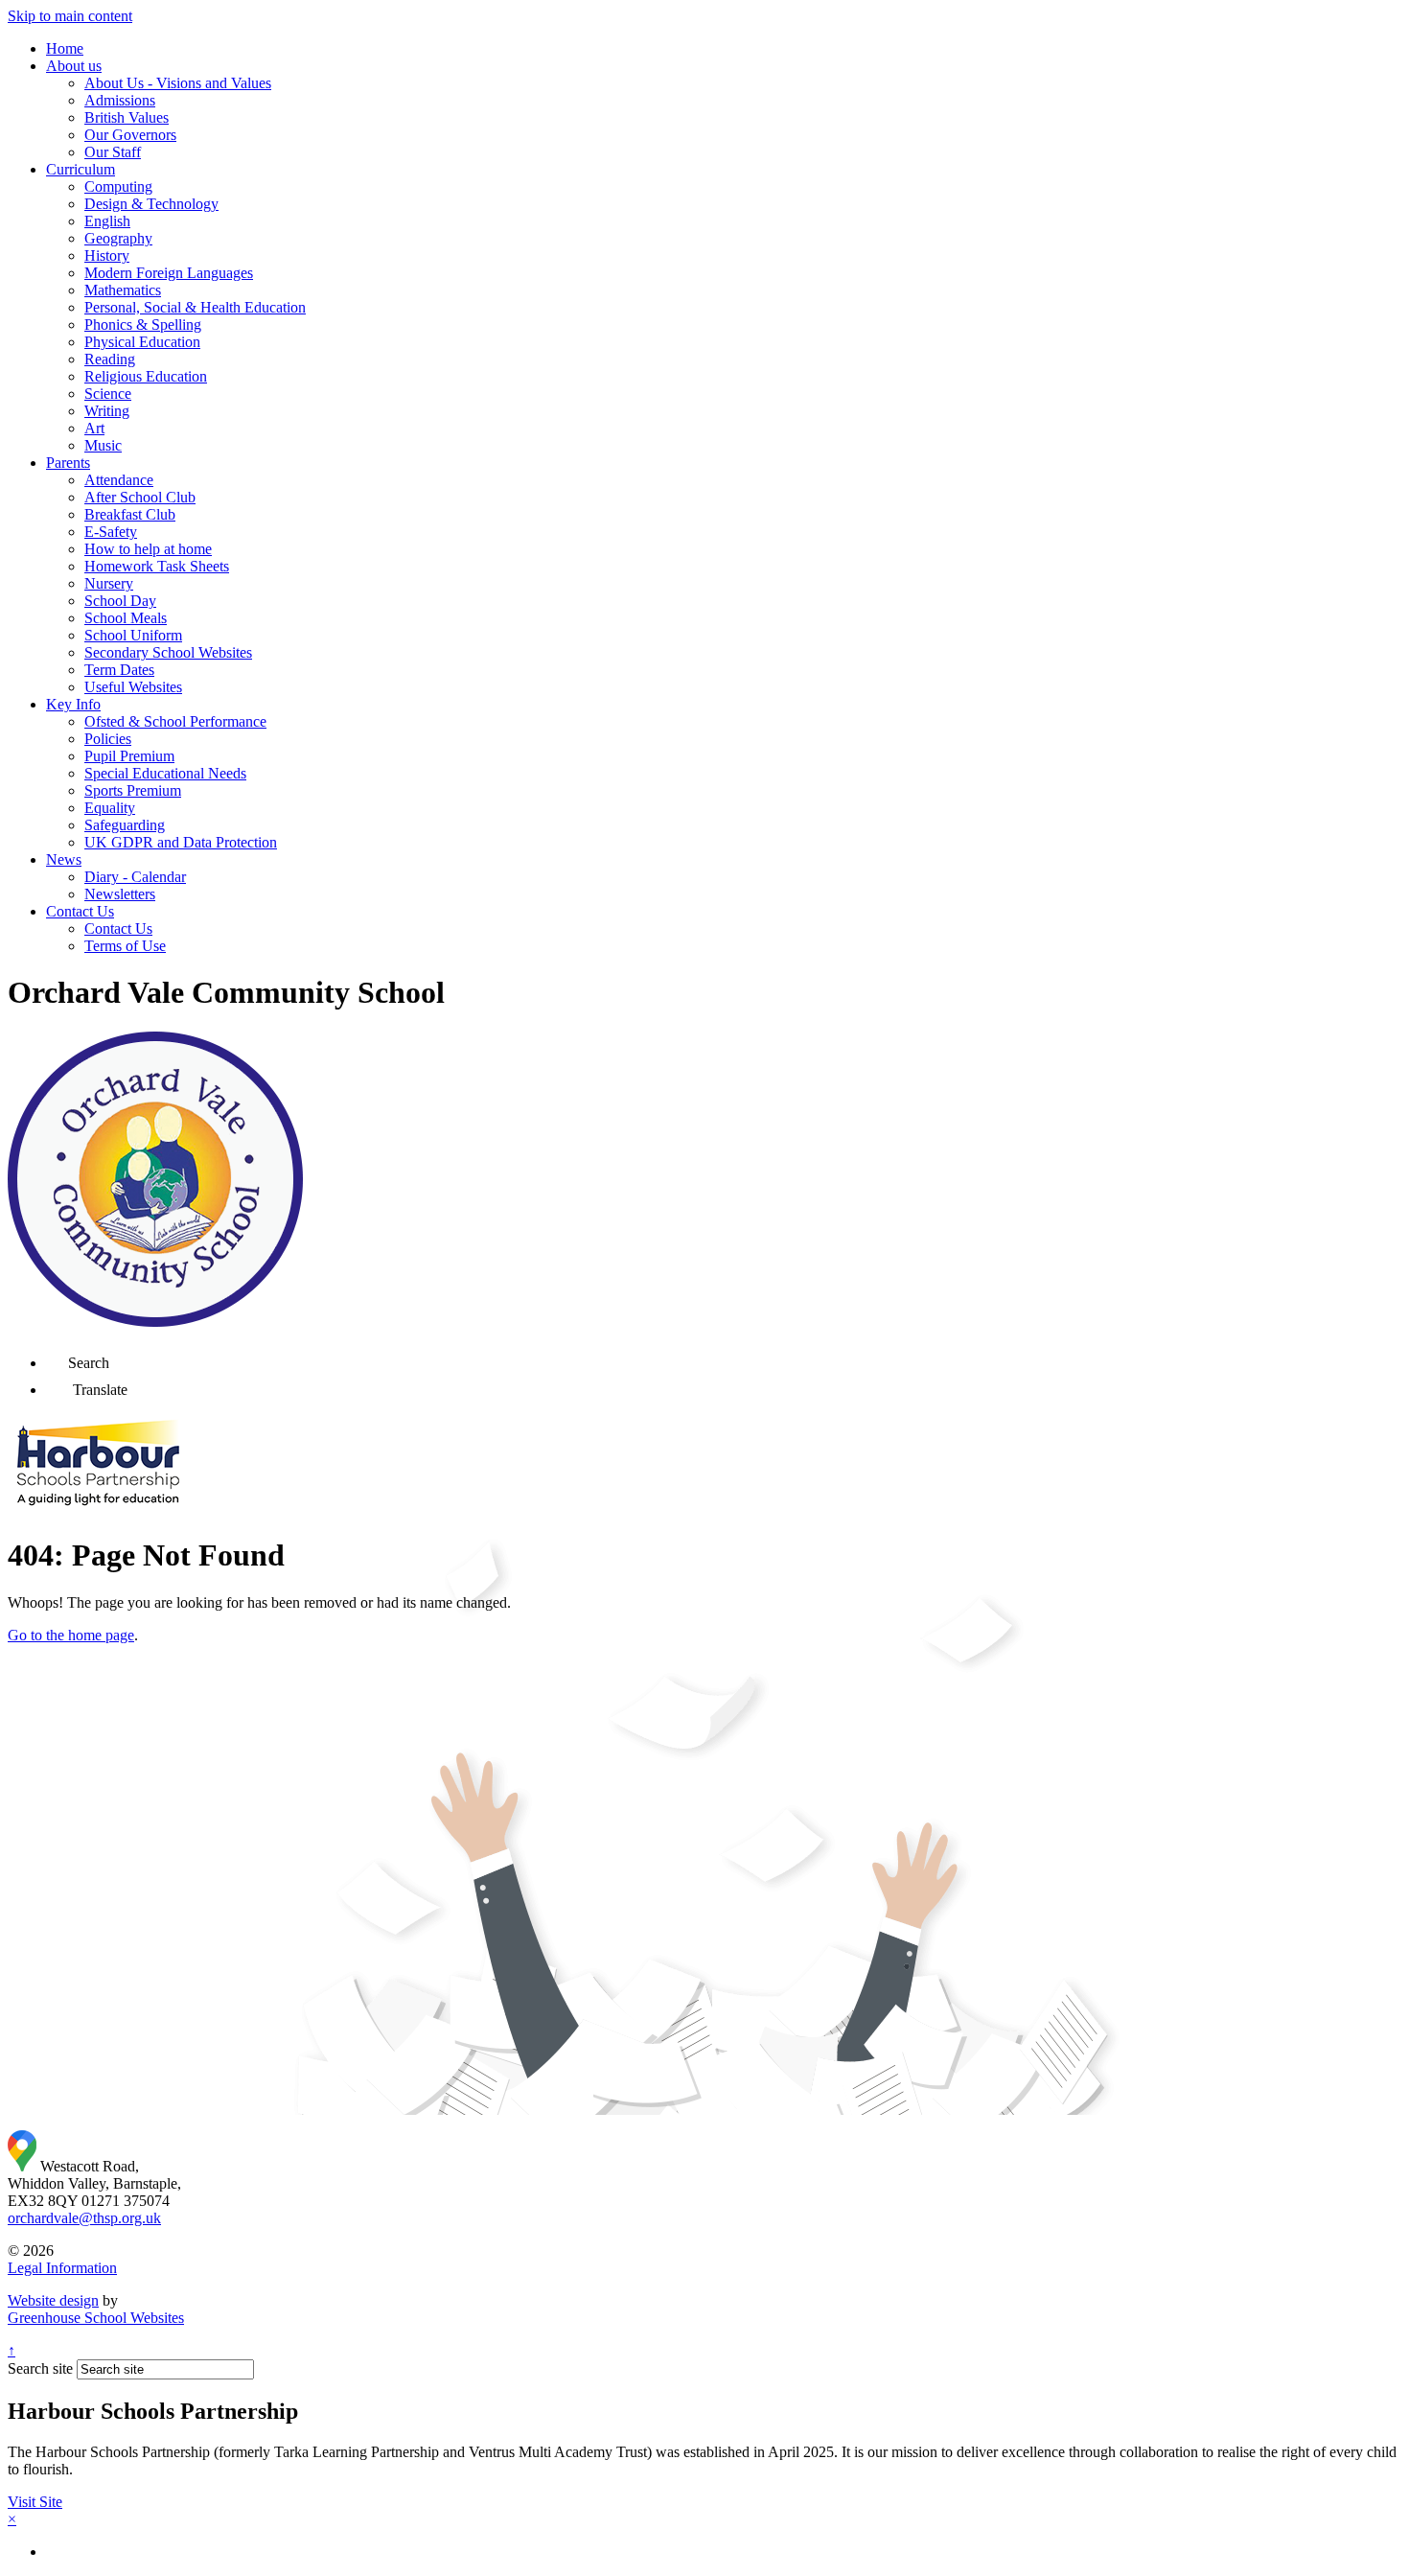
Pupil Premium (129, 756)
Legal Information (62, 2268)
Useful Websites (133, 687)
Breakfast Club (130, 514)
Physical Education (142, 342)
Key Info (73, 704)
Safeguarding (125, 825)
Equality (110, 808)
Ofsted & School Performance (175, 721)
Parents (68, 463)
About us (74, 66)
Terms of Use (125, 946)
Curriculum (81, 169)
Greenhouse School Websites (96, 2318)
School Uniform (133, 635)
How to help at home (148, 549)
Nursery (109, 583)
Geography (118, 238)
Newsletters (120, 894)
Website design (53, 2300)
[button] (57, 1357)
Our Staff (113, 152)
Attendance (119, 480)
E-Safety (111, 532)
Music (103, 445)
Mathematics (123, 290)
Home (65, 48)
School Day (120, 601)
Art (94, 428)
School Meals (126, 618)
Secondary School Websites (168, 652)
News (64, 859)
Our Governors (130, 135)
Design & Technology (151, 204)
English (107, 221)
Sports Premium (133, 790)
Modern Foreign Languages (169, 273)
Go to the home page (71, 1635)
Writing (107, 411)
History (107, 255)
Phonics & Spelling (143, 325)
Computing (118, 186)
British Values (127, 117)
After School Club (140, 497)
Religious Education (146, 376)
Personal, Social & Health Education (195, 307)
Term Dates (119, 670)
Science (108, 394)
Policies (108, 739)
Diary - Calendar (135, 877)
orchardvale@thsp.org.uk (84, 2218)
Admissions (120, 100)
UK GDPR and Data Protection (181, 842)
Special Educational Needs (165, 773)
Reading (110, 359)
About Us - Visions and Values (178, 83)
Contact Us (80, 911)
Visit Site (35, 2502)
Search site (40, 2368)
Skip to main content (70, 16)
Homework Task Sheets (157, 566)
